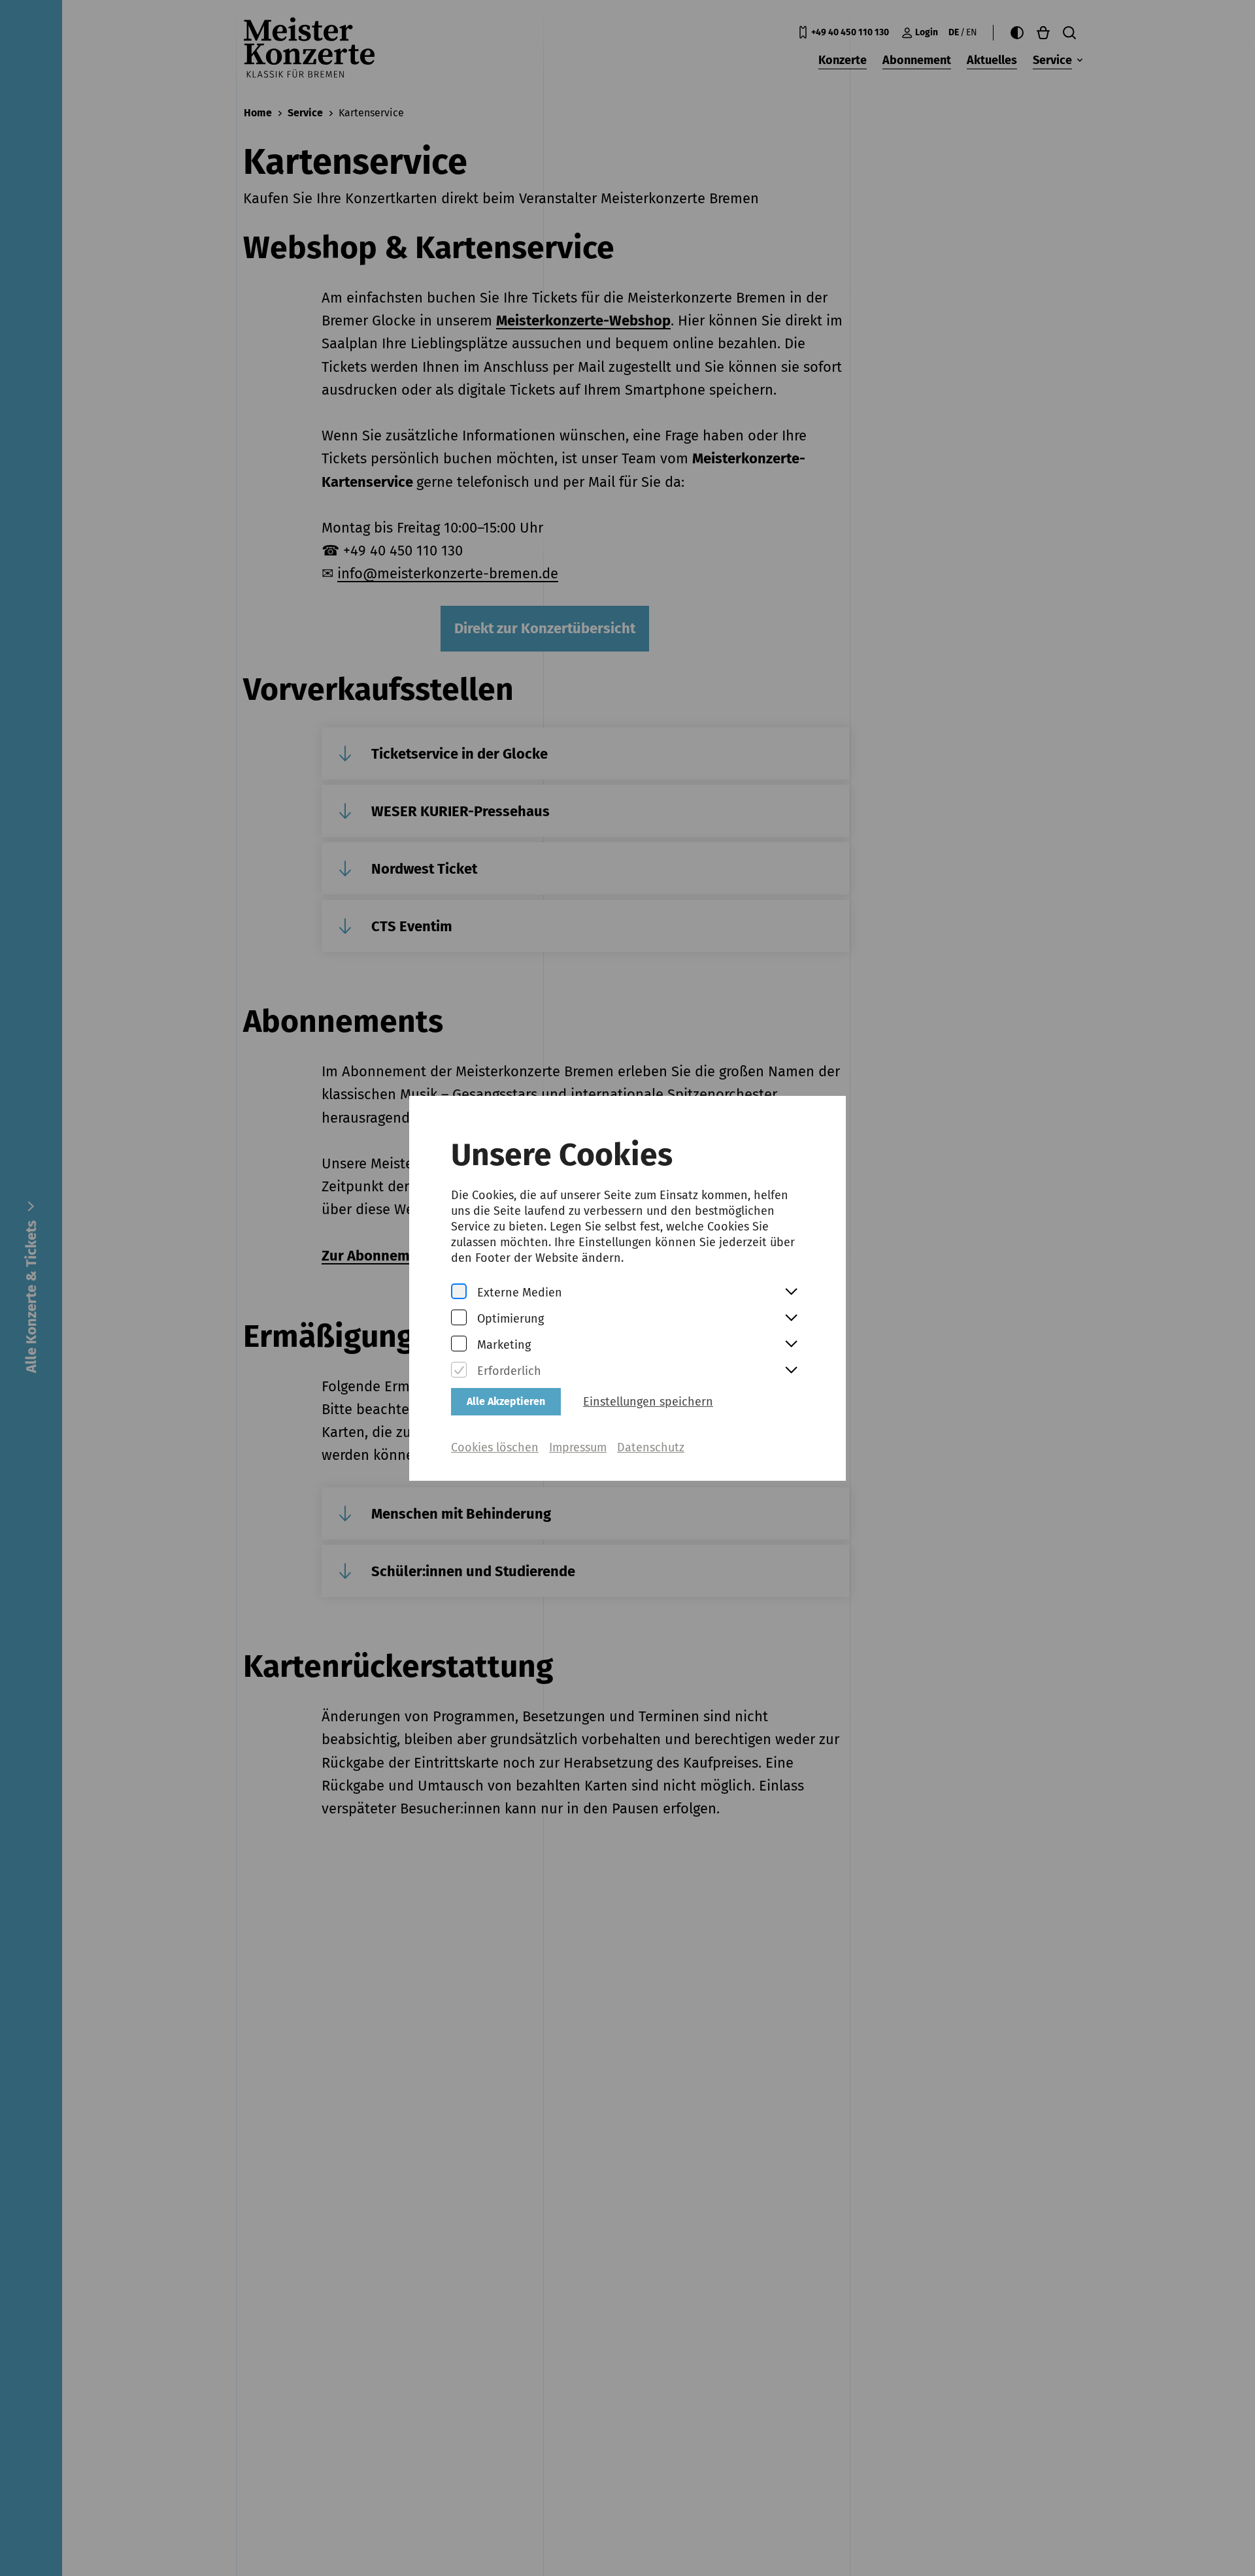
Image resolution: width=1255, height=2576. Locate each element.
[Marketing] (459, 1345)
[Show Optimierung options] (791, 1319)
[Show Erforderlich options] (791, 1371)
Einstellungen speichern (648, 1402)
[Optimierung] (459, 1318)
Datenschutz (651, 1447)
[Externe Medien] (459, 1292)
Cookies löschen (495, 1447)
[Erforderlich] (459, 1371)
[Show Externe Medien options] (791, 1293)
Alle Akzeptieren (506, 1401)
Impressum (578, 1447)
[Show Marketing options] (791, 1345)
